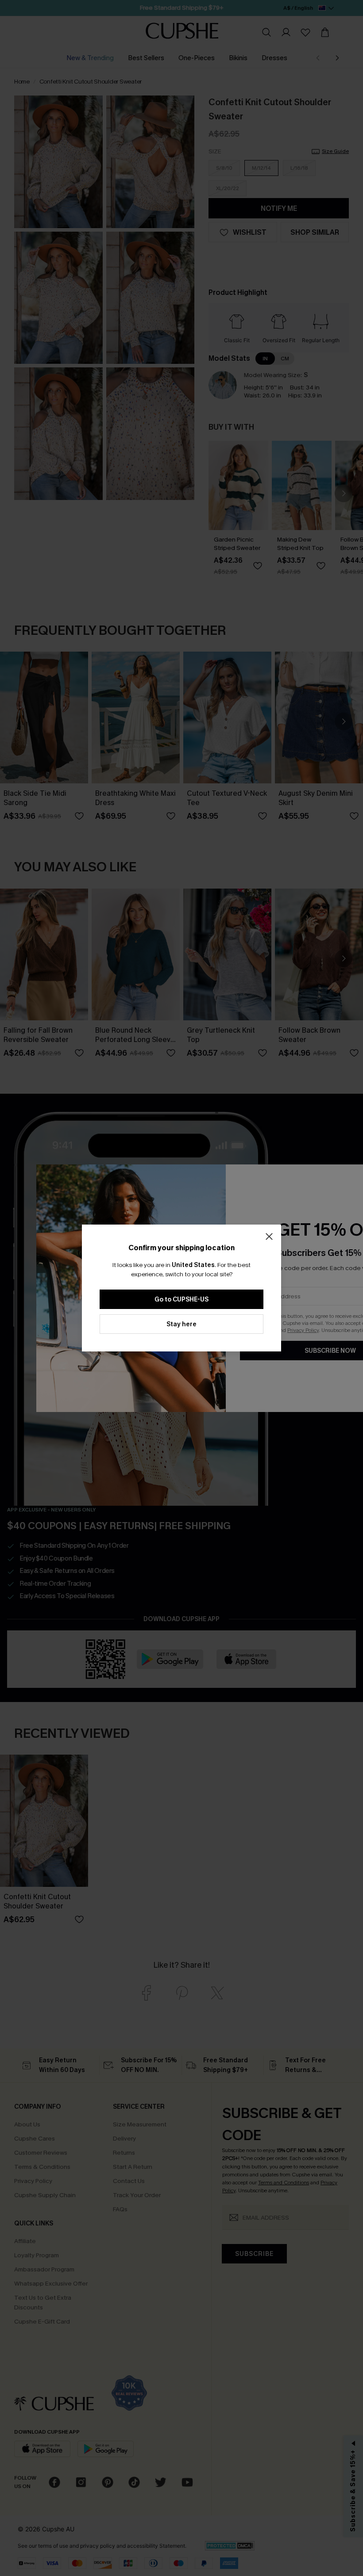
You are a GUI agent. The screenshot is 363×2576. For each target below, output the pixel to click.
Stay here (181, 1324)
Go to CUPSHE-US (181, 1299)
